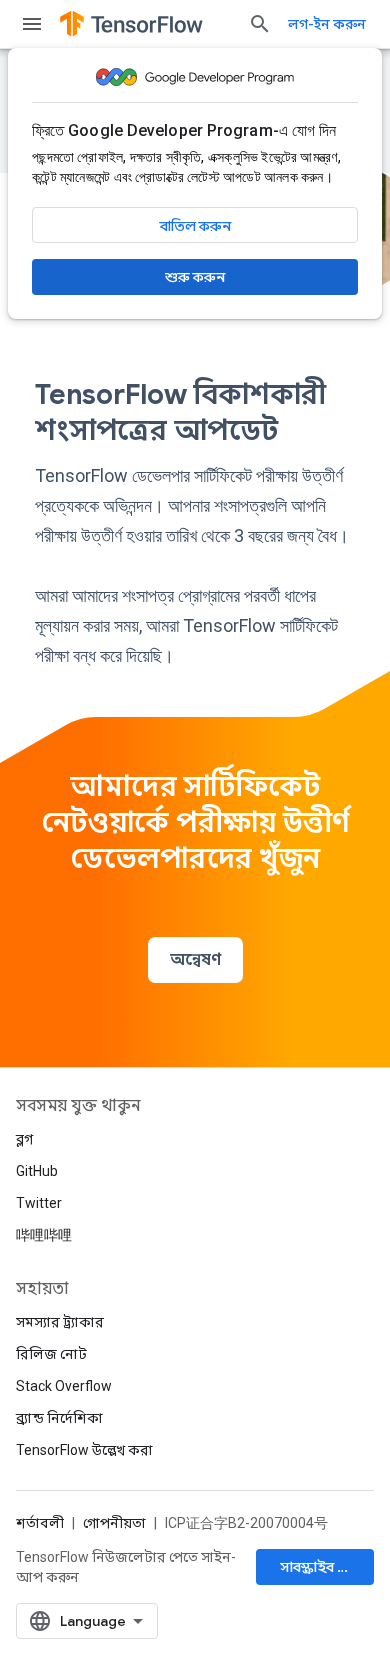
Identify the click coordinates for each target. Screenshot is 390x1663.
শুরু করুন (195, 277)
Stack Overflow (64, 1386)
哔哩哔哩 (44, 1235)
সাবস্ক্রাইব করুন (324, 1567)
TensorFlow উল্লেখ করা (84, 1450)
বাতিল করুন (195, 226)
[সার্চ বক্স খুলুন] (260, 24)
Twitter (39, 1203)
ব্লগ (24, 1139)
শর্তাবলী (40, 1523)
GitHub (37, 1171)
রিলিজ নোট (51, 1354)
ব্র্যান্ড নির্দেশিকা (59, 1418)
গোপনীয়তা (114, 1523)
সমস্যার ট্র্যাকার (60, 1322)
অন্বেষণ (195, 960)
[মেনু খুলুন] (32, 24)
